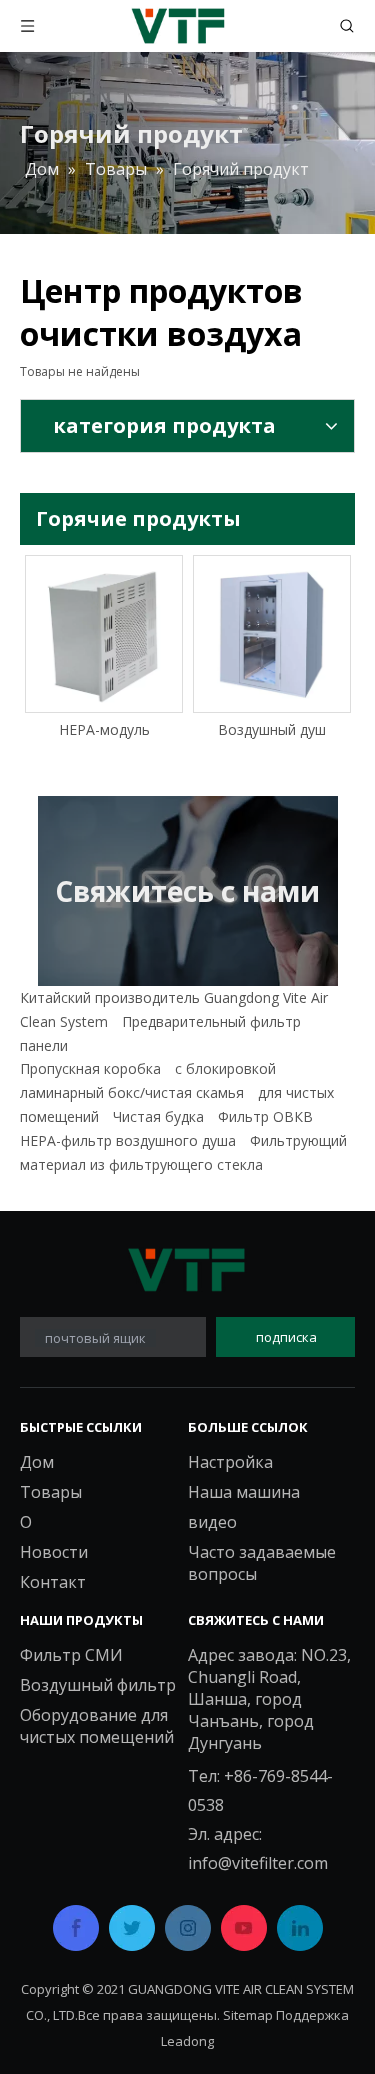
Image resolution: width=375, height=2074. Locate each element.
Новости (54, 1552)
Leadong (187, 2041)
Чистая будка (158, 1116)
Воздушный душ (272, 729)
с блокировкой (225, 1068)
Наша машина (244, 1492)
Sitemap (248, 2015)
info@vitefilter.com (258, 1863)
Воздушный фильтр (98, 1685)
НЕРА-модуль (104, 729)
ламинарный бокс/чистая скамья (132, 1092)
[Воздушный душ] (272, 634)
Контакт (53, 1582)
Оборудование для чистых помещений (97, 1726)
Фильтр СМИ (71, 1655)
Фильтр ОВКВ (265, 1116)
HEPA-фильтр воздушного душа (128, 1140)
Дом (37, 1462)
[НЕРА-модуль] (104, 634)
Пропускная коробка (90, 1068)
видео (212, 1522)
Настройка (230, 1462)
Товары (51, 1492)
